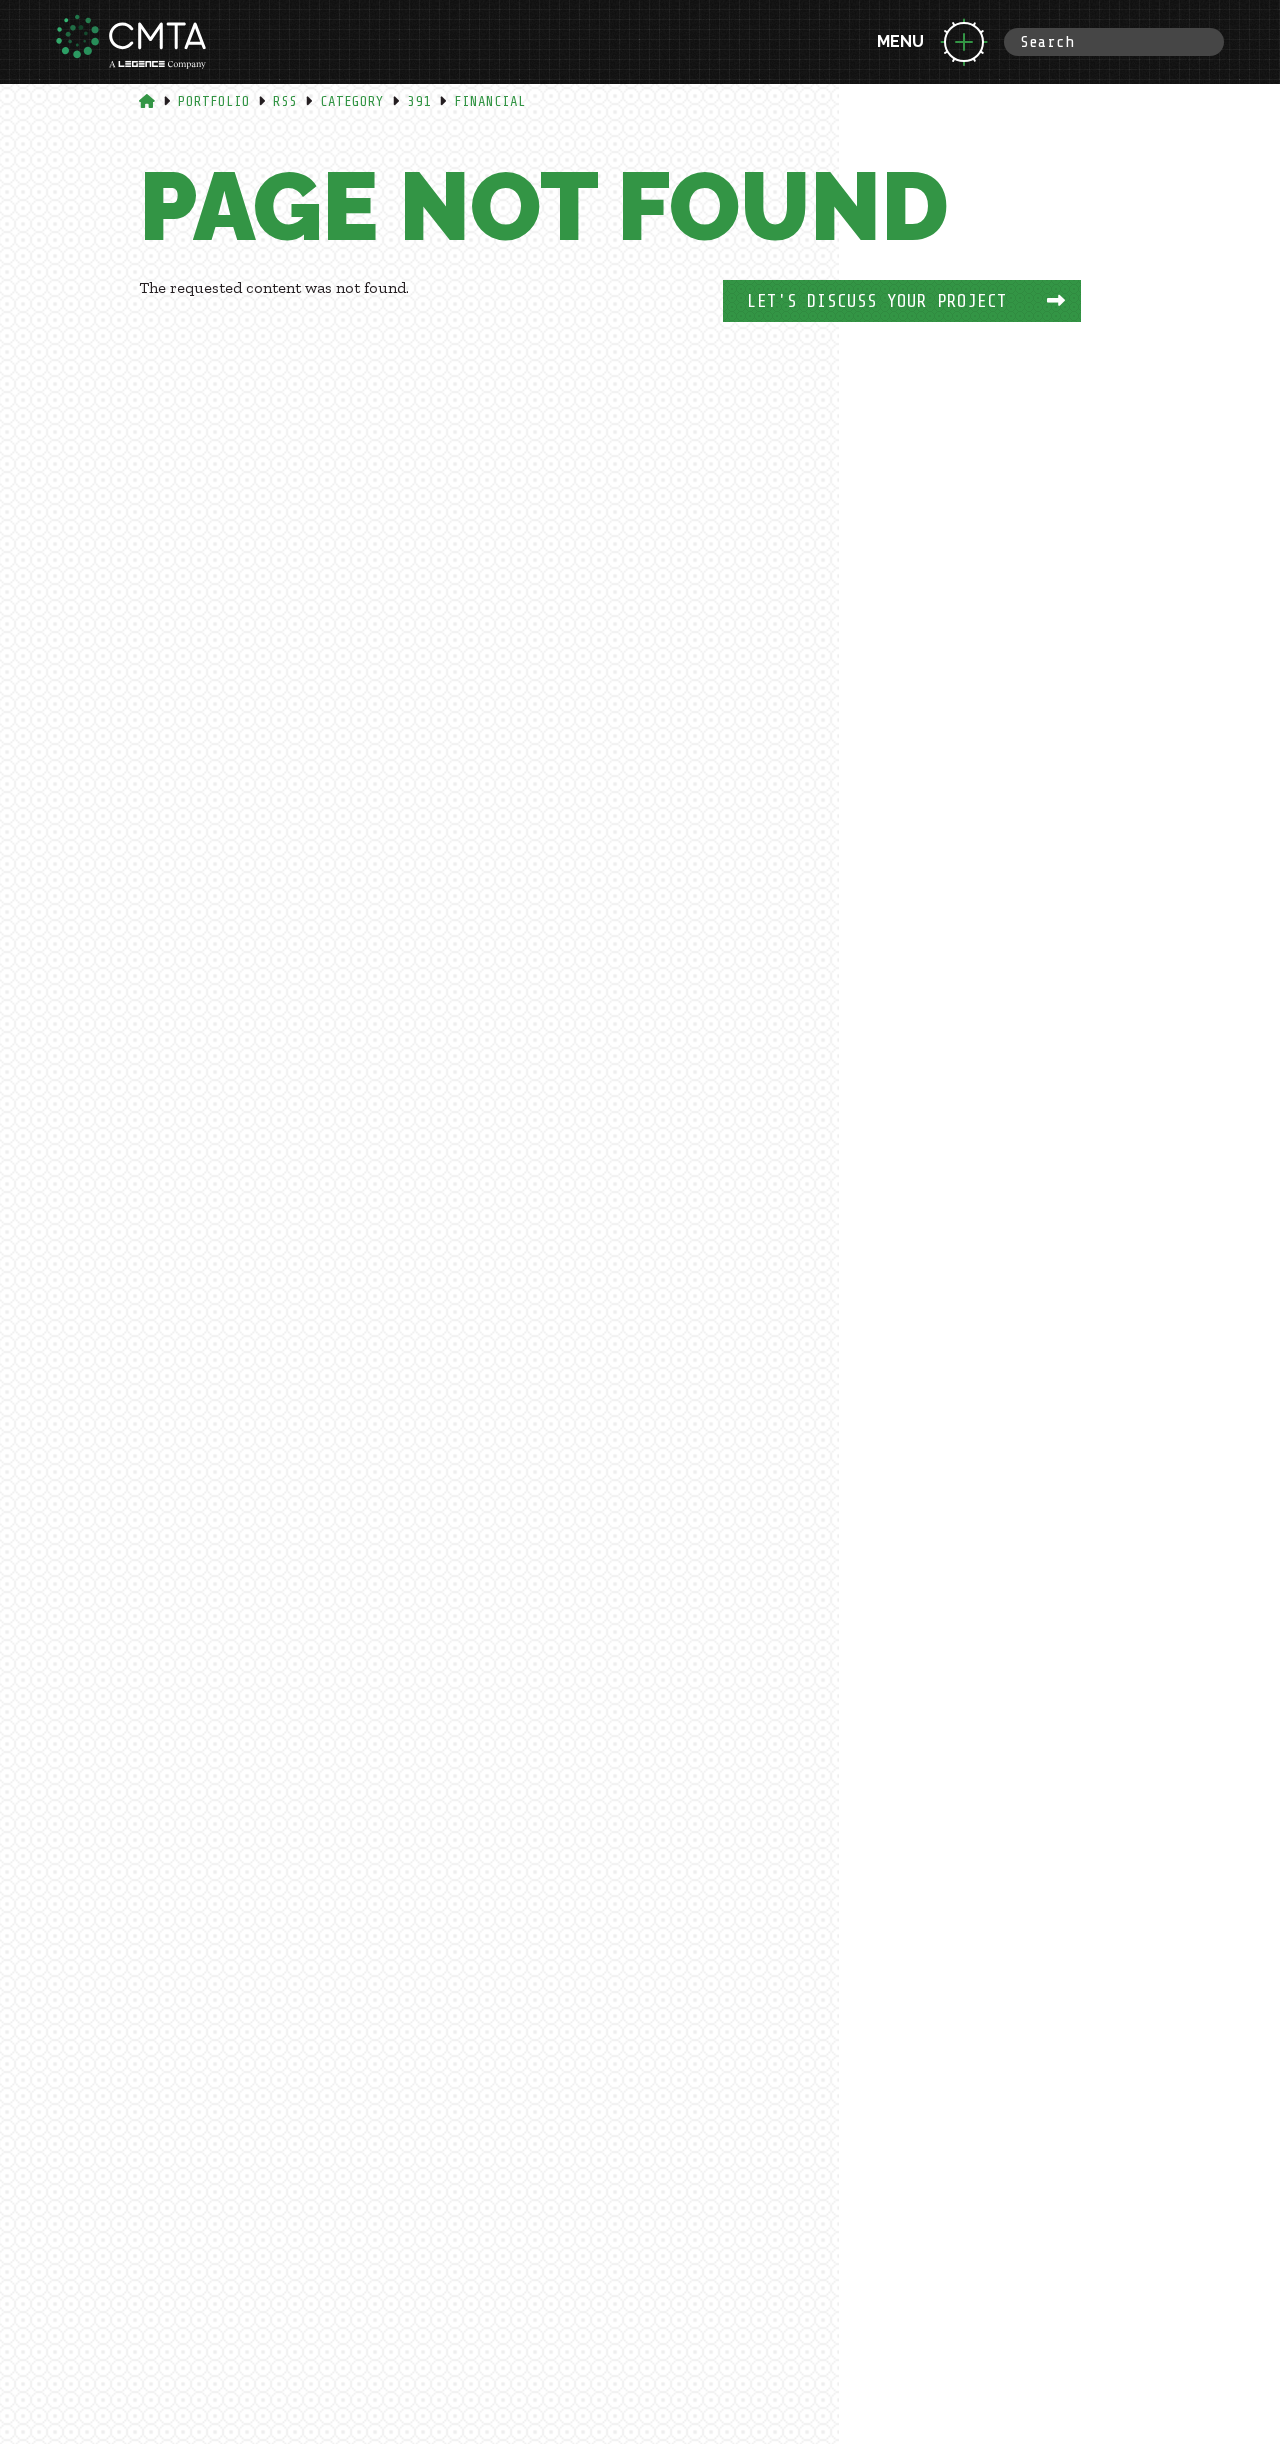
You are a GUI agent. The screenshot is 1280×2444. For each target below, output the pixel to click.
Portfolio (214, 101)
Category (352, 101)
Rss (285, 101)
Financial (490, 101)
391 (419, 101)
